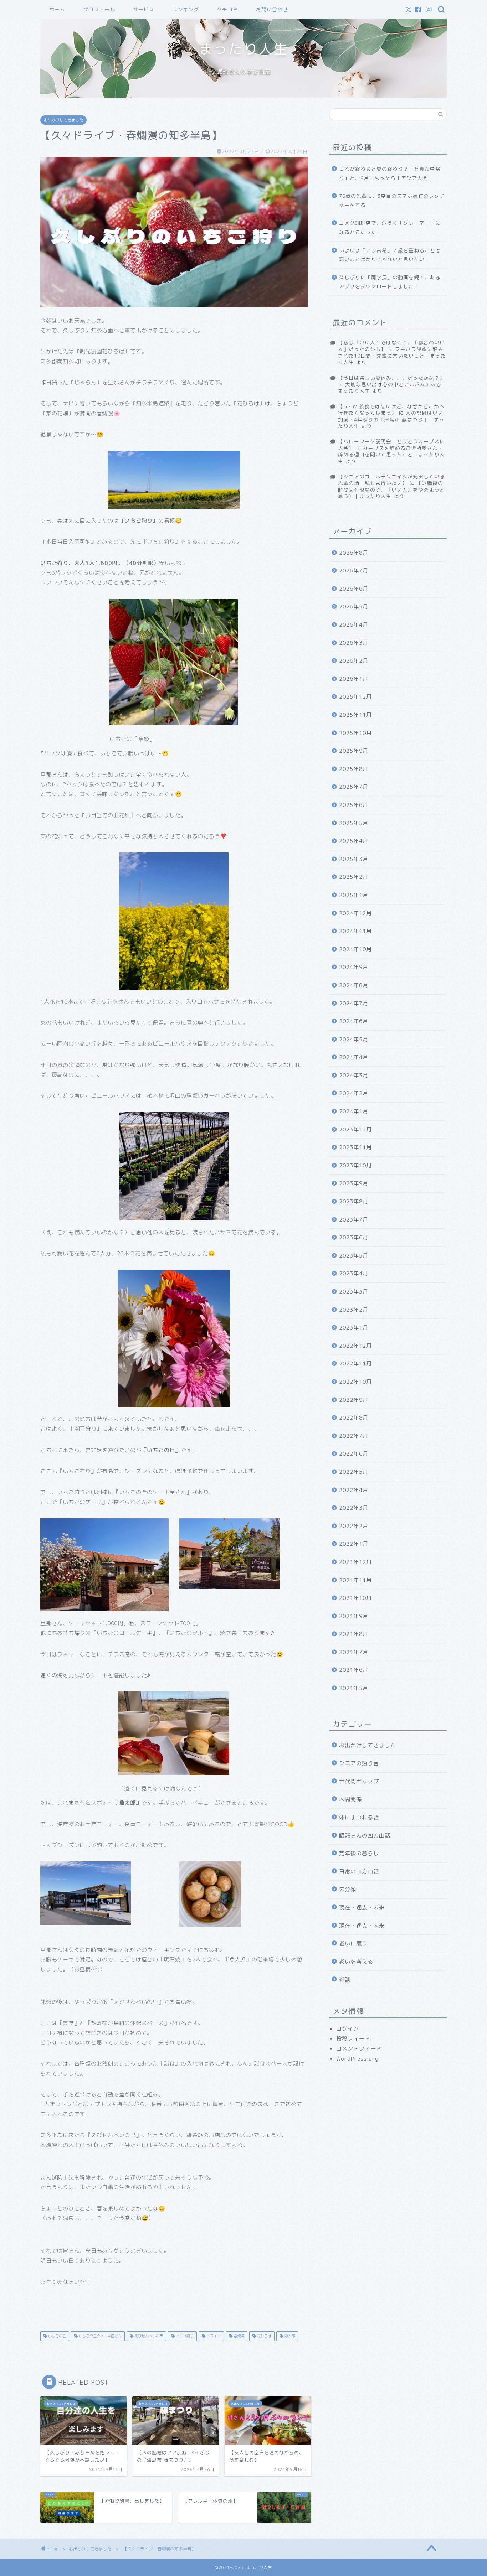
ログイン (348, 2029)
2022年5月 (354, 1472)
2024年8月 (354, 985)
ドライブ (213, 2336)
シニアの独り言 (359, 1763)
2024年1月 (354, 1111)
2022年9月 (354, 1400)
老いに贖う (353, 1943)
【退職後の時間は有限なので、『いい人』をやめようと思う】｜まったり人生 (391, 489)
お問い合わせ (272, 10)
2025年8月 (354, 769)
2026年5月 (354, 607)
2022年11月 (355, 1364)
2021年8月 (354, 1634)
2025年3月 (354, 859)
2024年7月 (354, 1003)
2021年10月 (355, 1598)
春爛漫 (238, 2336)
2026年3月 (354, 643)
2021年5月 (354, 1688)
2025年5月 (354, 823)
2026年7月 (354, 571)
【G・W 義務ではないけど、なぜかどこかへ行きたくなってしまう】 (391, 410)
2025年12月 (355, 697)
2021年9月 (354, 1616)
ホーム (57, 10)
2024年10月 (355, 949)
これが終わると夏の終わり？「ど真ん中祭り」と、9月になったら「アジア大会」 (390, 173)
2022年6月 (354, 1454)
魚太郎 (289, 2336)
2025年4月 (354, 841)
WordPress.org (357, 2059)
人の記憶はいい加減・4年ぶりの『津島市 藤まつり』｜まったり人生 (391, 419)
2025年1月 (354, 895)
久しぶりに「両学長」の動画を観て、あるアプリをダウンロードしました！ (390, 282)
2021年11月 (355, 1580)
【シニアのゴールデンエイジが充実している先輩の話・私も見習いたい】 (391, 480)
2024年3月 (354, 1075)
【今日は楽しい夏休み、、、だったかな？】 (391, 378)
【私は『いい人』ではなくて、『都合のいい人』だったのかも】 (391, 346)
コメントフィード (359, 2049)
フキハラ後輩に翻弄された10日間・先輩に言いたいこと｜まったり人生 (392, 356)
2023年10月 (355, 1165)
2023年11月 (355, 1147)
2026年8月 (354, 553)
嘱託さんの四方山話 (365, 1836)
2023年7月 (354, 1220)
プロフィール (99, 10)
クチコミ (227, 10)
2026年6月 (354, 589)
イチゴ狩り (184, 2336)
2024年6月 (354, 1021)
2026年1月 (354, 679)
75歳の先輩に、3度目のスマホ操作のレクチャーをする (392, 200)
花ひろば (264, 2336)
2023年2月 (354, 1310)
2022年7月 (354, 1436)
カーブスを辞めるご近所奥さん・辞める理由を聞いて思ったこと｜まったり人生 (391, 455)
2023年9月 (354, 1183)
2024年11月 (355, 931)
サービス (144, 10)
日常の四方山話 (359, 1872)
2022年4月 (354, 1490)
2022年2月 (354, 1526)
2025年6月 (354, 805)
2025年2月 (354, 877)
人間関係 (350, 1799)
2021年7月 (354, 1652)
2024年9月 (354, 967)
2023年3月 (354, 1292)
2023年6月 (354, 1237)
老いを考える (356, 1962)
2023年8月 (354, 1201)
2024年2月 (354, 1093)
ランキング (186, 10)
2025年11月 (355, 715)
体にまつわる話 (359, 1817)
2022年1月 (354, 1544)
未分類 (348, 1889)
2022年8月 (354, 1418)
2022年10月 (355, 1382)
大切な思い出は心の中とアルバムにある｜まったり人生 (392, 387)
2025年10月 (355, 733)
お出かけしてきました (63, 120)
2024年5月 (354, 1039)
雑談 (345, 1979)
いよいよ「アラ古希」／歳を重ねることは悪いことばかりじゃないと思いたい (390, 255)
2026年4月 (354, 625)
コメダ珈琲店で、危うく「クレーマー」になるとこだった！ (390, 227)
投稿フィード (353, 2039)
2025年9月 (354, 751)
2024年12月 (355, 913)
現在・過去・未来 (362, 1908)
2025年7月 (354, 787)
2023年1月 (354, 1328)
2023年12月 (355, 1129)
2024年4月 (354, 1057)
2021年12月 (355, 1562)
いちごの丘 (57, 2336)
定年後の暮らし (359, 1853)
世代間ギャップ (359, 1781)
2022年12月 (355, 1346)
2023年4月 (354, 1273)
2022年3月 (354, 1508)
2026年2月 (354, 661)
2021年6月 (354, 1670)
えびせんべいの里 (148, 2336)
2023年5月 (354, 1256)
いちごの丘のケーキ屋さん (100, 2336)
